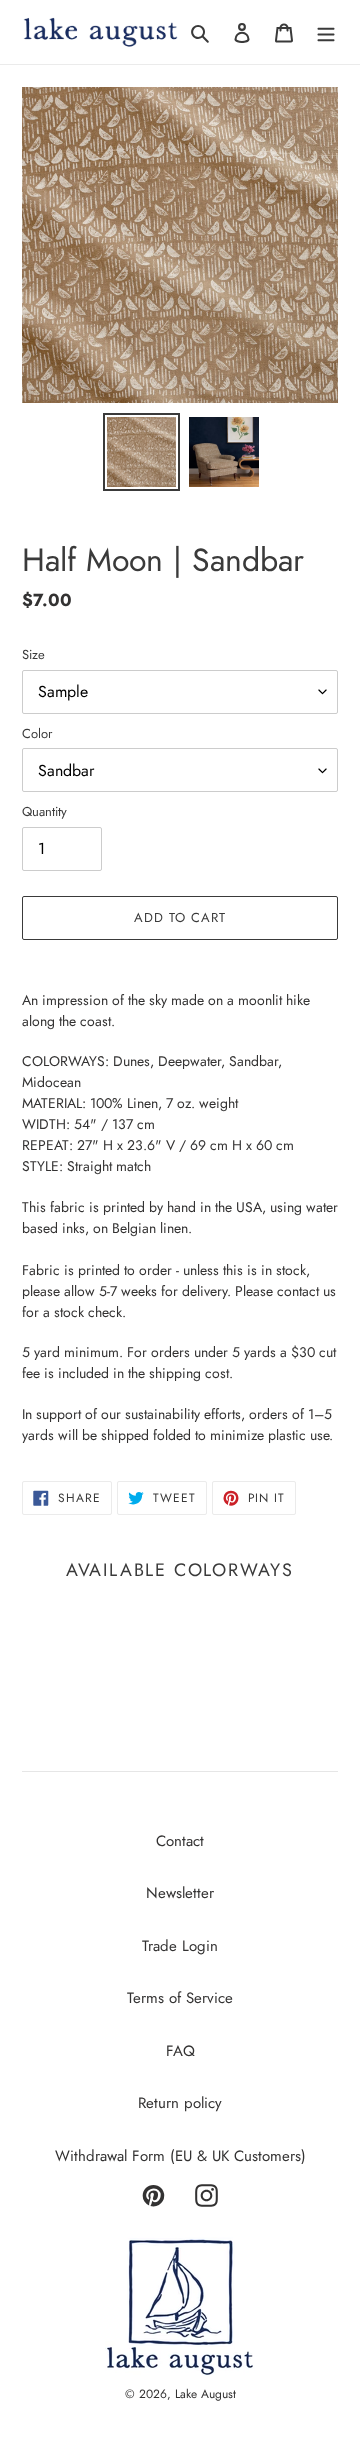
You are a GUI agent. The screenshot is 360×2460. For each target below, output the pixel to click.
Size (33, 654)
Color (37, 733)
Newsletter (180, 1893)
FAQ (180, 2051)
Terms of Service (180, 1998)
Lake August (205, 2394)
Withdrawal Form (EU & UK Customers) (180, 2156)
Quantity (44, 811)
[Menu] (326, 32)
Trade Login (180, 1946)
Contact (180, 1841)
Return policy (180, 2103)
